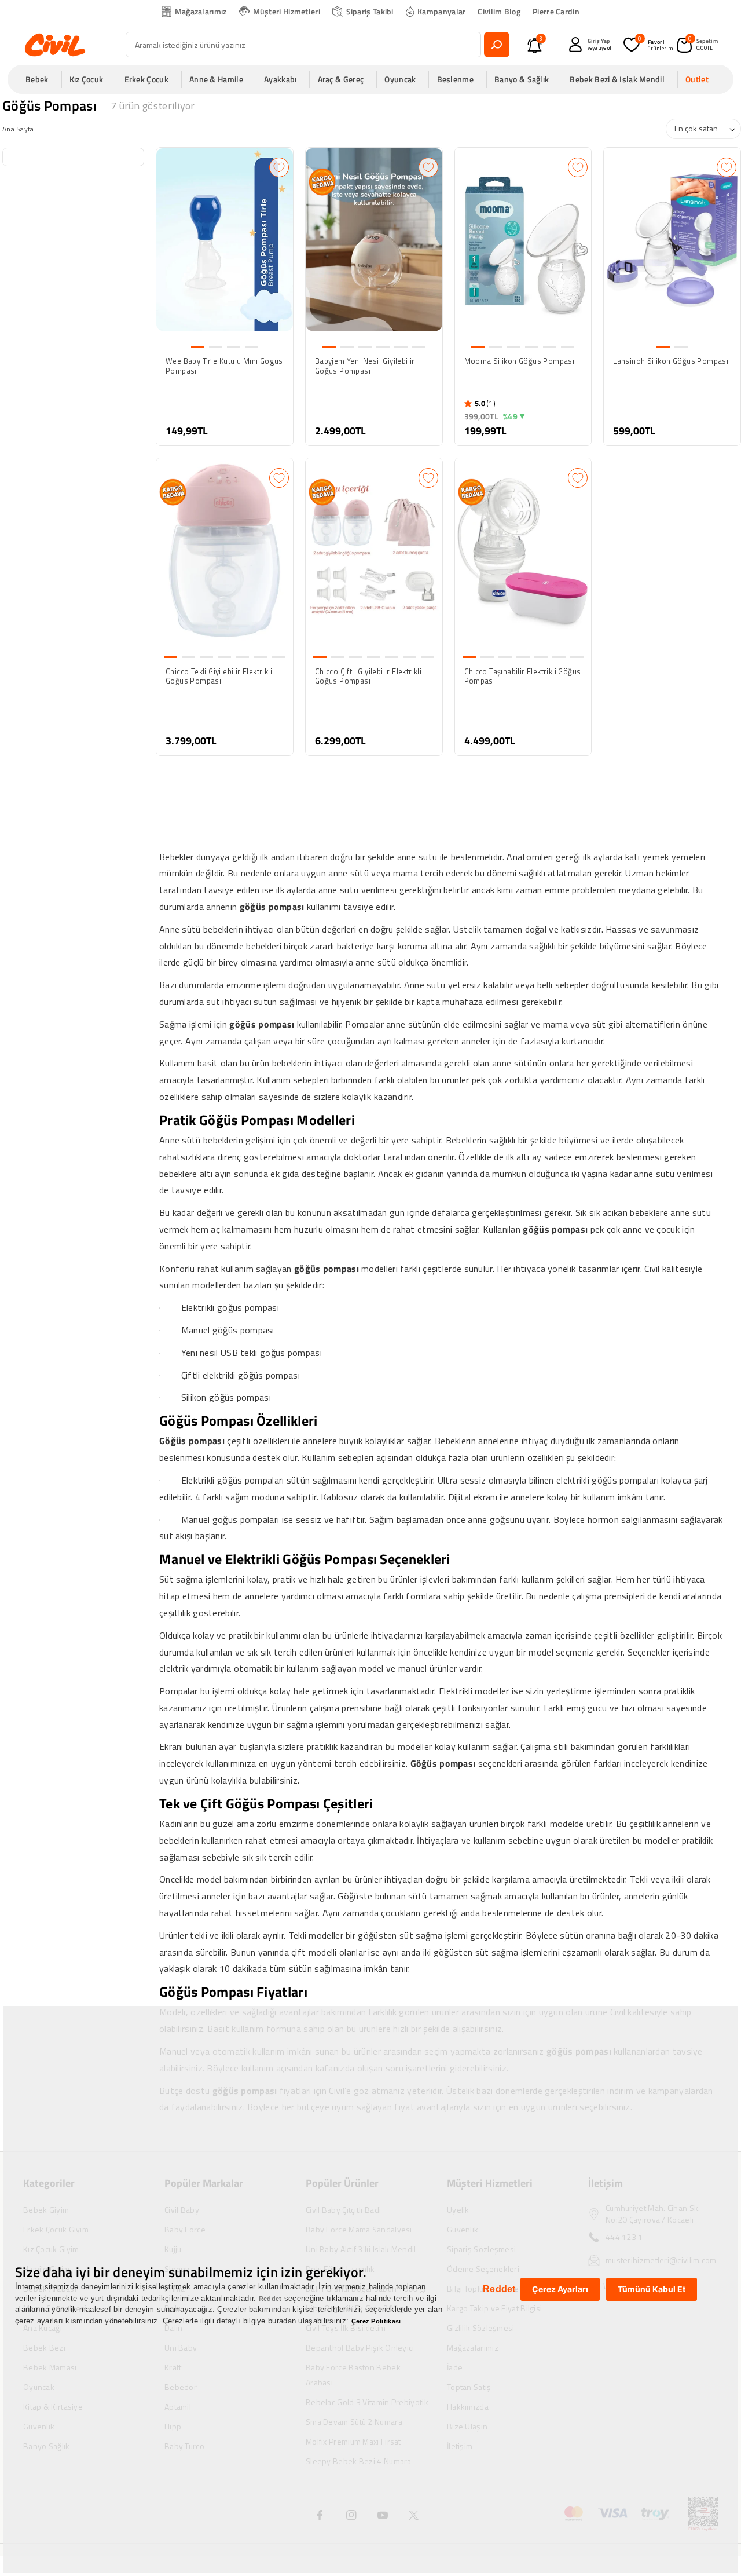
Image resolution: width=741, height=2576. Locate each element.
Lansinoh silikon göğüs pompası (671, 361)
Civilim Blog (499, 11)
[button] (41, 79)
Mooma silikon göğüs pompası (520, 361)
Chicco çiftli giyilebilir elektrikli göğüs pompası (368, 677)
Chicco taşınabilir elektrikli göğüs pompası (523, 677)
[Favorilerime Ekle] (279, 167)
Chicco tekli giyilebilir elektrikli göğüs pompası (219, 677)
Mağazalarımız (201, 11)
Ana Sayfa (18, 129)
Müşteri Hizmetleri (287, 11)
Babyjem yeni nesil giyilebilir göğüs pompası (365, 366)
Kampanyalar (441, 11)
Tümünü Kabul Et (652, 2289)
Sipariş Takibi (370, 11)
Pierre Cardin (556, 11)
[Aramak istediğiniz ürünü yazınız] (497, 45)
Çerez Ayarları (560, 2289)
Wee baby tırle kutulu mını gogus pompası (224, 366)
